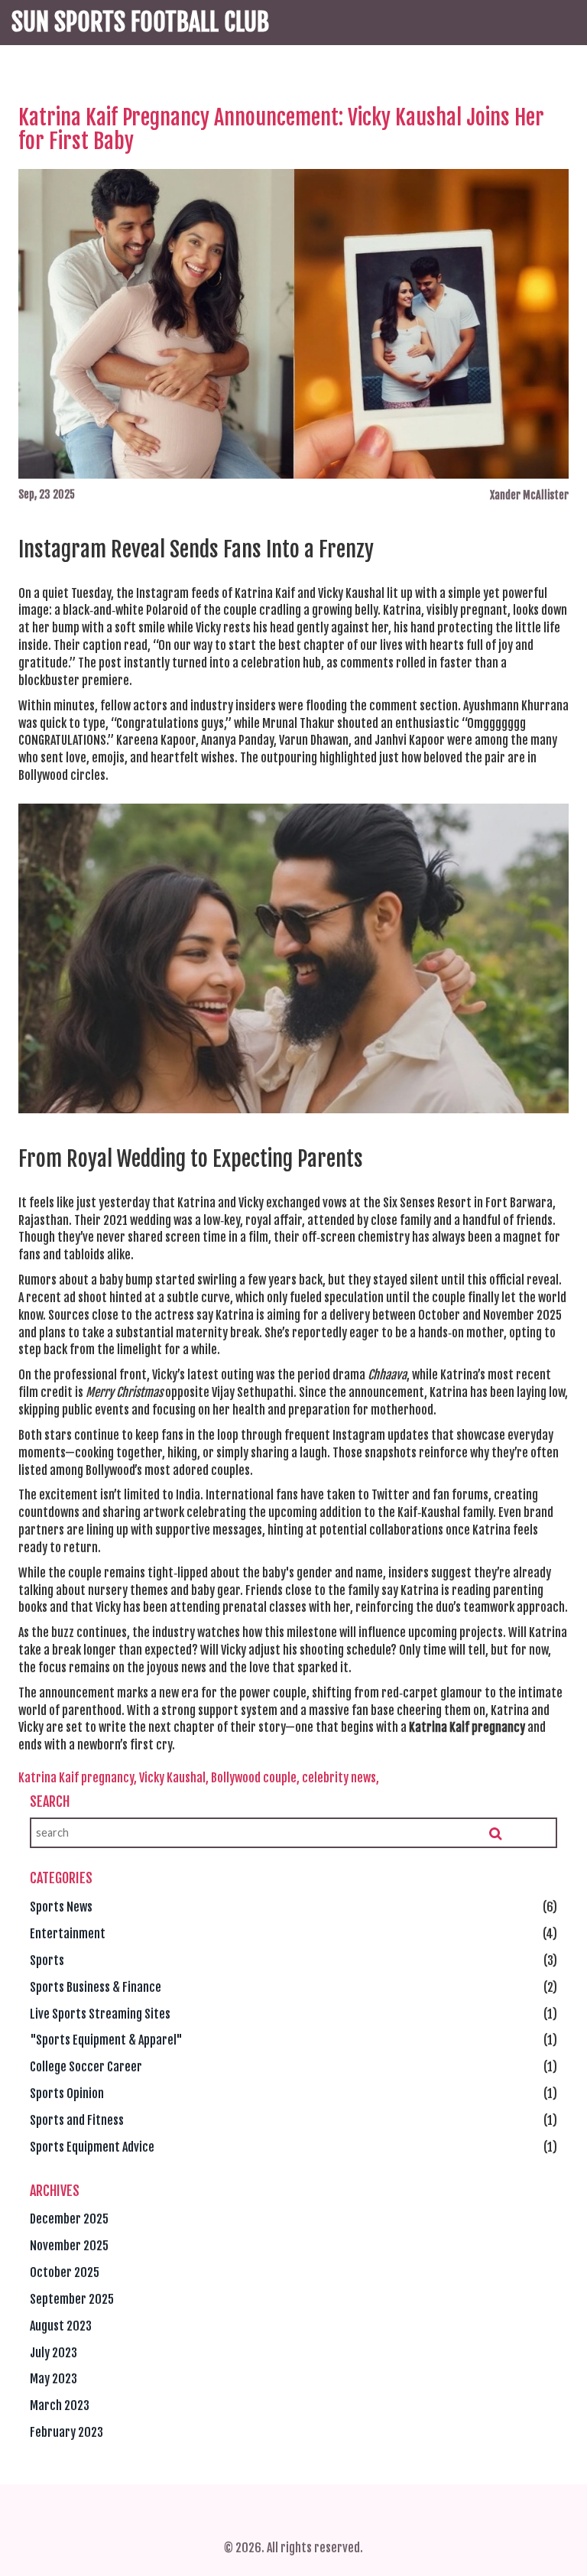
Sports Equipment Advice (92, 2147)
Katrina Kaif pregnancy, (78, 1778)
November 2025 (69, 2246)
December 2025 (69, 2219)
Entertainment (68, 1934)
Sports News (61, 1907)
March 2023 (60, 2405)
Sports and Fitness (77, 2120)
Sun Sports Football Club (140, 22)
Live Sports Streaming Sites (100, 2014)
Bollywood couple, (255, 1778)
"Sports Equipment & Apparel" (106, 2040)
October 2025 (65, 2272)
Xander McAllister (529, 495)
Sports (47, 1960)
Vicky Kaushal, (174, 1778)
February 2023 (66, 2432)
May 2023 (54, 2379)
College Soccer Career (86, 2067)
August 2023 (61, 2326)
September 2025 (72, 2299)
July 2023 (54, 2353)
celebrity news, (341, 1778)
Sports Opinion (67, 2094)
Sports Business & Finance (96, 1987)
